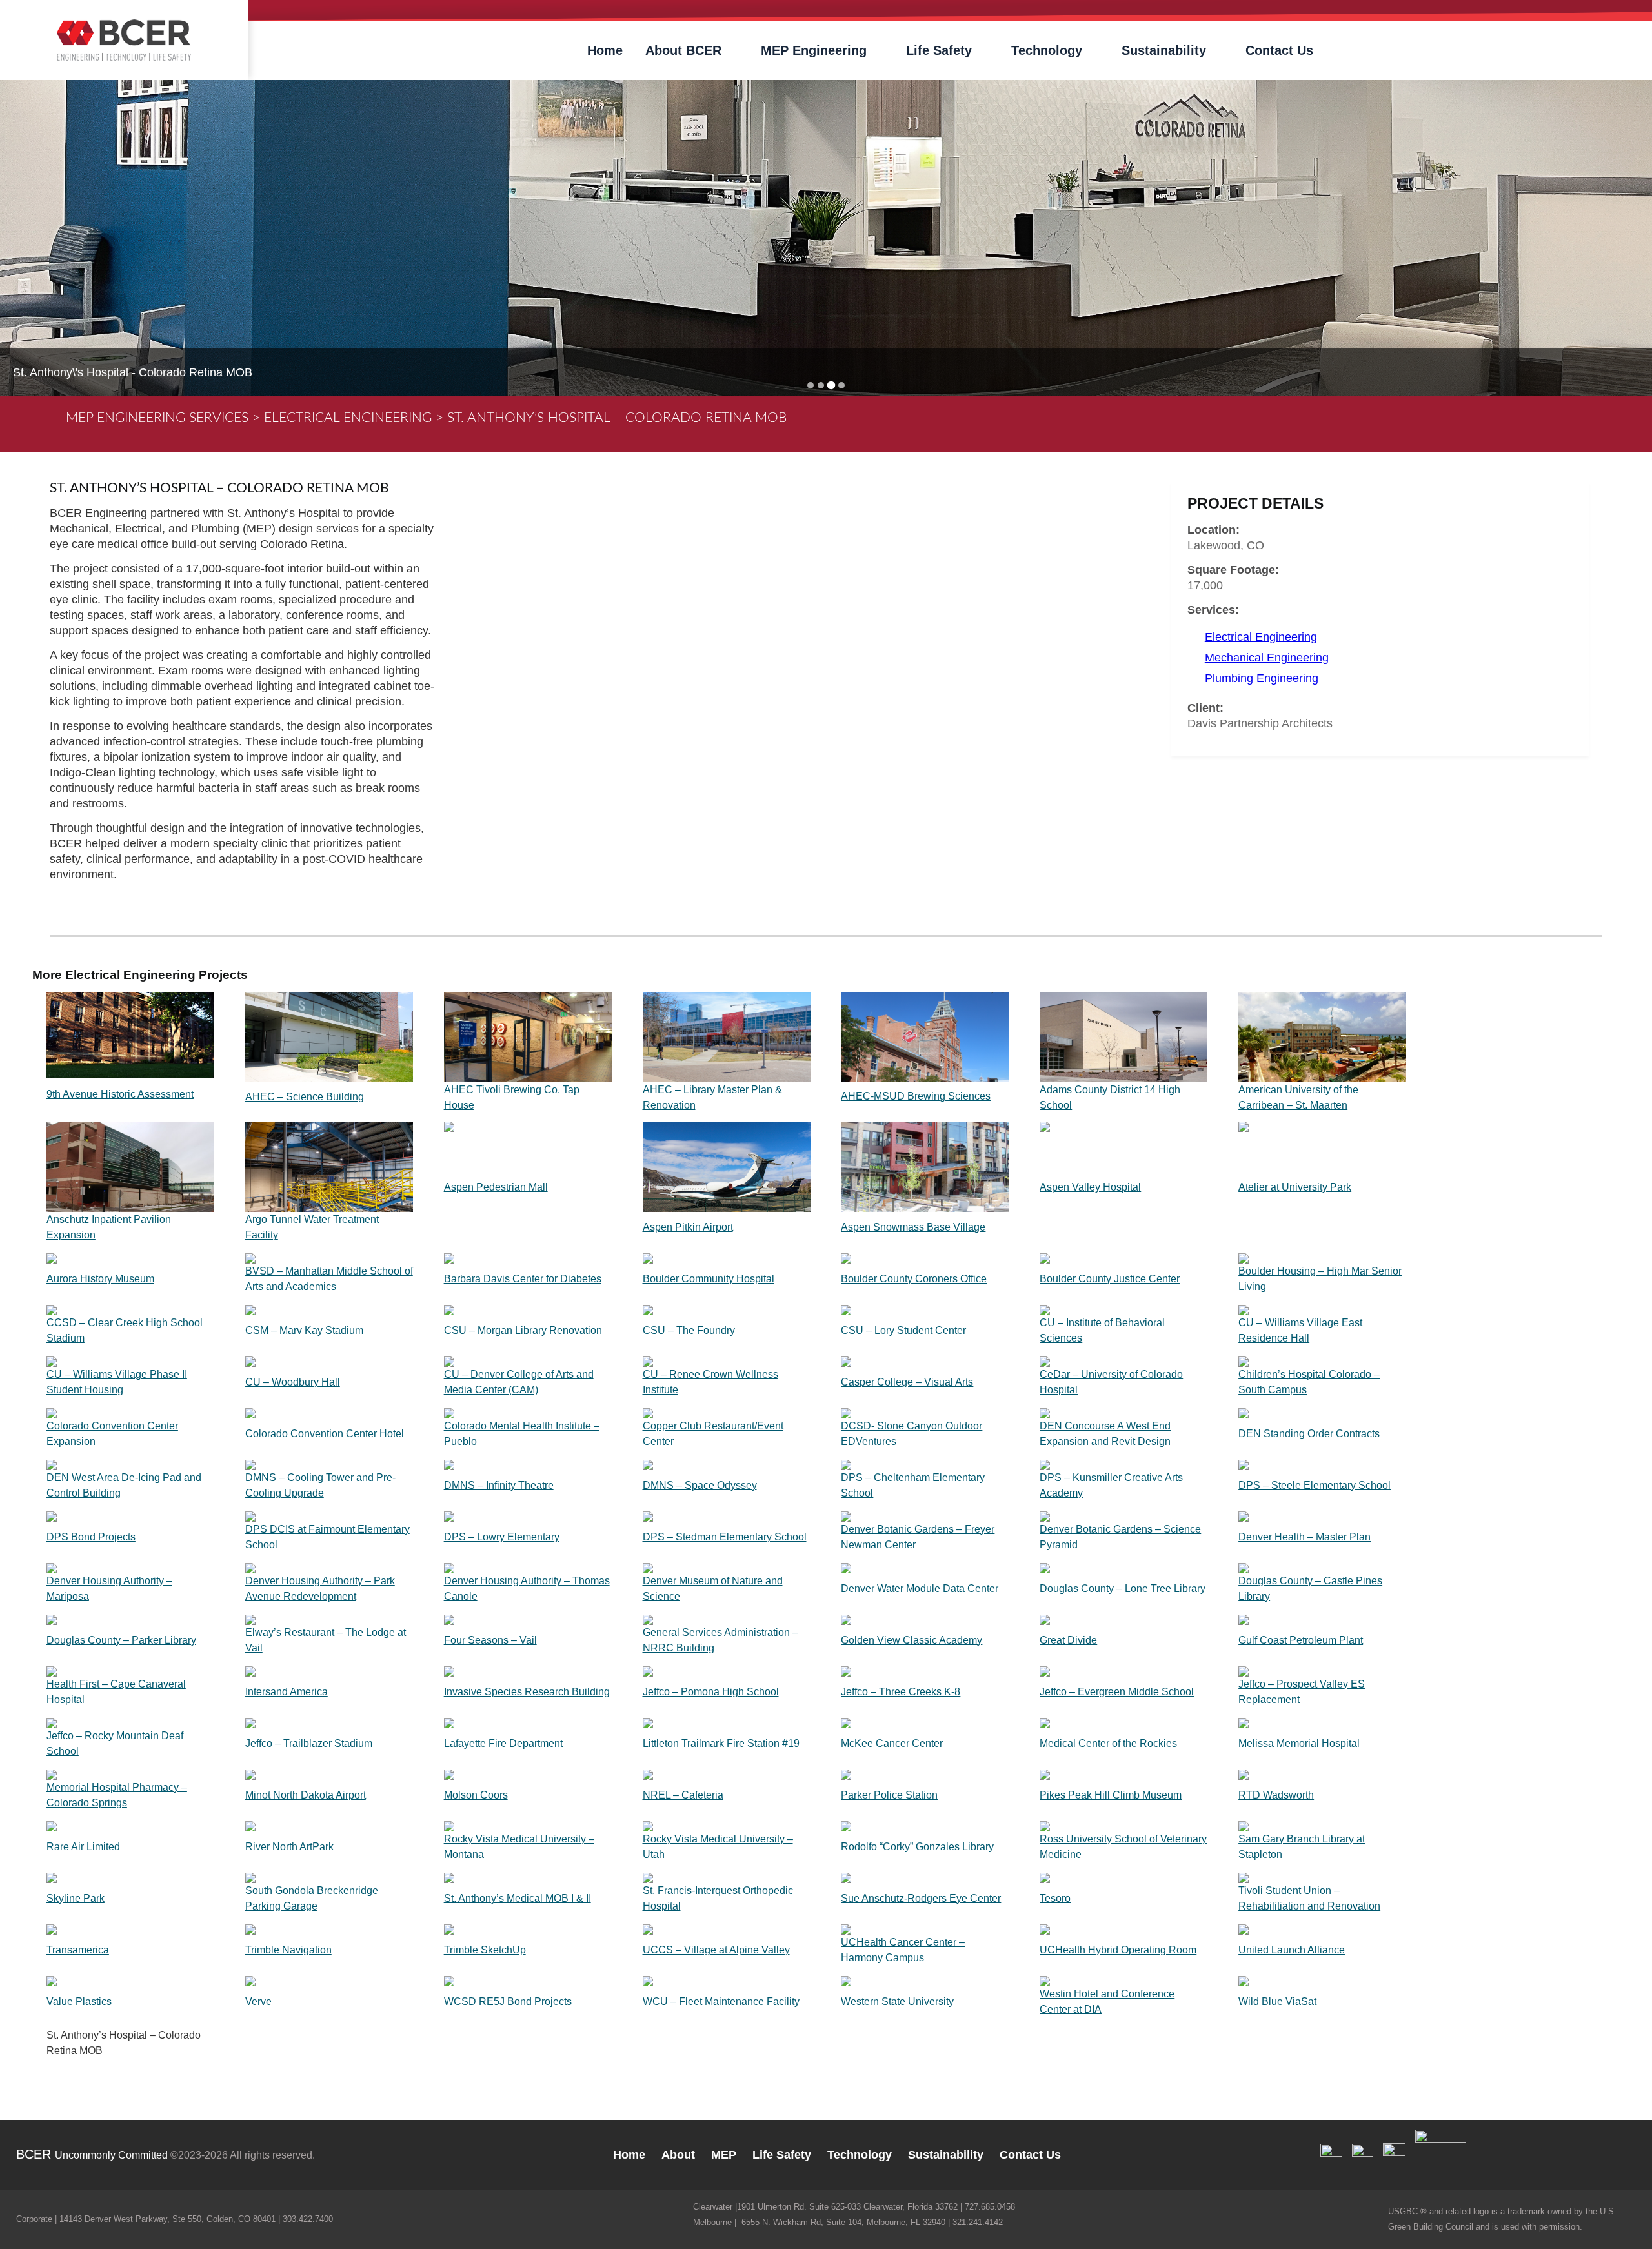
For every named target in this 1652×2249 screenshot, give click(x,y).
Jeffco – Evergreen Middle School (1117, 1692)
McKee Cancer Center (892, 1743)
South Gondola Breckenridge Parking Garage (312, 1898)
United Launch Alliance (1292, 1950)
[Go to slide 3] (831, 386)
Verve (258, 2002)
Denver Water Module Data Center (920, 1588)
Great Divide (1068, 1640)
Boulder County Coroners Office (914, 1279)
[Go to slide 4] (841, 385)
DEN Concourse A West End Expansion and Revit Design (1105, 1434)
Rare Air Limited (83, 1847)
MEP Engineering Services (157, 418)
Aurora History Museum (100, 1279)
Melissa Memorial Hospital (1299, 1743)
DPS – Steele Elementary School (1315, 1485)
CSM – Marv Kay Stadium (304, 1330)
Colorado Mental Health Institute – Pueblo (522, 1434)
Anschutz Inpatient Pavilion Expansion (109, 1227)
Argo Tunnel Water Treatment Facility (312, 1227)
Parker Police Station (889, 1795)
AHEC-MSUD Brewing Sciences (916, 1096)
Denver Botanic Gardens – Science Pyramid (1120, 1537)
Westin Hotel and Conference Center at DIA (1107, 2002)
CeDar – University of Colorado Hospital (1111, 1382)
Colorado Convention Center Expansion (112, 1434)
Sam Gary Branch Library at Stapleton (1302, 1847)
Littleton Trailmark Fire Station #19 (721, 1743)
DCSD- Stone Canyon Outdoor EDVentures (912, 1434)
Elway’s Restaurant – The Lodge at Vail (326, 1640)
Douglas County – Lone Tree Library (1123, 1588)
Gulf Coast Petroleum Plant (1301, 1640)
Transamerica (78, 1950)
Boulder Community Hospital (709, 1279)
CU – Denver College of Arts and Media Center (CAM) (519, 1382)
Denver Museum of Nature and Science (713, 1588)
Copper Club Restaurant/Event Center (713, 1434)
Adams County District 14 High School (1110, 1097)
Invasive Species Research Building (527, 1692)
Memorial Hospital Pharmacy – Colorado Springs (117, 1795)
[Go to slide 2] (821, 385)
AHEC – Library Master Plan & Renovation (712, 1097)
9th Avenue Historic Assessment (120, 1094)
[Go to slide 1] (811, 385)
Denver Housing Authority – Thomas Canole (527, 1588)
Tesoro (1055, 1898)
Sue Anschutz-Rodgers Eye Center (921, 1898)
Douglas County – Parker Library (121, 1640)
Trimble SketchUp (485, 1950)
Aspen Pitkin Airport (688, 1227)
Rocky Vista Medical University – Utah (718, 1847)
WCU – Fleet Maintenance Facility (721, 2002)
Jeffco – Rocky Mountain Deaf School (115, 1743)
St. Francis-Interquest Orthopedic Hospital (718, 1898)
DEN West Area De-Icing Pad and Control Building (124, 1485)
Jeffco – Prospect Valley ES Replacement (1302, 1692)
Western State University (897, 2002)
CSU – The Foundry (689, 1330)
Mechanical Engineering (1267, 658)
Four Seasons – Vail (490, 1640)
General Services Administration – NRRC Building (720, 1640)
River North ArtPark (289, 1847)
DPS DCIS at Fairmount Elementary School (327, 1537)
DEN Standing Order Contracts (1309, 1434)
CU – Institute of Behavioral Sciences (1102, 1330)
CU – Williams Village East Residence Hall (1300, 1330)
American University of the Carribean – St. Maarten (1298, 1097)
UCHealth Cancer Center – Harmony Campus (903, 1950)
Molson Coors (476, 1795)
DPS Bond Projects (91, 1537)
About (678, 2155)
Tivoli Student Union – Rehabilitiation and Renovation (1309, 1898)
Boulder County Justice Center (1110, 1279)
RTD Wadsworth (1276, 1795)
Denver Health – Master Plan (1304, 1537)
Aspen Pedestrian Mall (496, 1187)
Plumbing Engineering (1262, 678)
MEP (724, 2155)
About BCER (683, 50)
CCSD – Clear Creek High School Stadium (125, 1330)
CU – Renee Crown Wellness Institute (710, 1382)
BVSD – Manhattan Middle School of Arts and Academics (329, 1279)
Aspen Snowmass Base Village (913, 1227)
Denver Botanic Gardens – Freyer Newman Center (918, 1537)
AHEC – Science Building (305, 1097)
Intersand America (287, 1692)
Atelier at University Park (1295, 1187)
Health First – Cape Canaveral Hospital (116, 1692)
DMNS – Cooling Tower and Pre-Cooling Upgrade (320, 1485)
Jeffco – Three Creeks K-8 (901, 1692)
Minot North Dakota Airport (306, 1795)
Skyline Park (76, 1898)
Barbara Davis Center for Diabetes (523, 1279)
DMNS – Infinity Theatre (499, 1485)
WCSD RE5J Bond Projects (508, 2002)
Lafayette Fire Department (503, 1743)
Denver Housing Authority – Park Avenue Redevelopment (320, 1588)
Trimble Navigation (288, 1950)
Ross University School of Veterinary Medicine (1123, 1847)
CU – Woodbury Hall (293, 1382)
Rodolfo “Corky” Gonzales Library (917, 1847)
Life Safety (939, 50)
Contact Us (1279, 50)
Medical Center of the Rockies (1108, 1743)
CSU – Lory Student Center (903, 1330)
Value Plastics (79, 2002)
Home (605, 50)
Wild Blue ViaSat (1277, 2002)
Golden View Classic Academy (912, 1640)
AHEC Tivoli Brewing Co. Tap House (512, 1097)
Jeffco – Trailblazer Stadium (309, 1743)
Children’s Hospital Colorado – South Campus (1309, 1382)
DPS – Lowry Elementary (502, 1537)
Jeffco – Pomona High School (711, 1692)
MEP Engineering (814, 50)
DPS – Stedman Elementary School (725, 1537)
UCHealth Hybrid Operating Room (1118, 1950)
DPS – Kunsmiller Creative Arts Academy (1111, 1485)
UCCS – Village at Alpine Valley (716, 1950)
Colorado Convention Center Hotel (325, 1434)
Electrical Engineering (348, 418)
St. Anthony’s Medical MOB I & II (518, 1898)
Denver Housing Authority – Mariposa (109, 1588)
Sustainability (1164, 50)
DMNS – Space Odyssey (700, 1485)
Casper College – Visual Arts (907, 1382)
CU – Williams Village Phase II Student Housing (117, 1382)
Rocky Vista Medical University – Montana (519, 1847)
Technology (1047, 50)
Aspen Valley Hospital (1090, 1187)
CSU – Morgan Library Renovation (523, 1330)
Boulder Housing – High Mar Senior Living (1320, 1279)
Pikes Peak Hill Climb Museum (1111, 1795)
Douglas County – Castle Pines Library (1310, 1588)
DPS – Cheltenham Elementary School (913, 1485)
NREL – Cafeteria (683, 1795)
